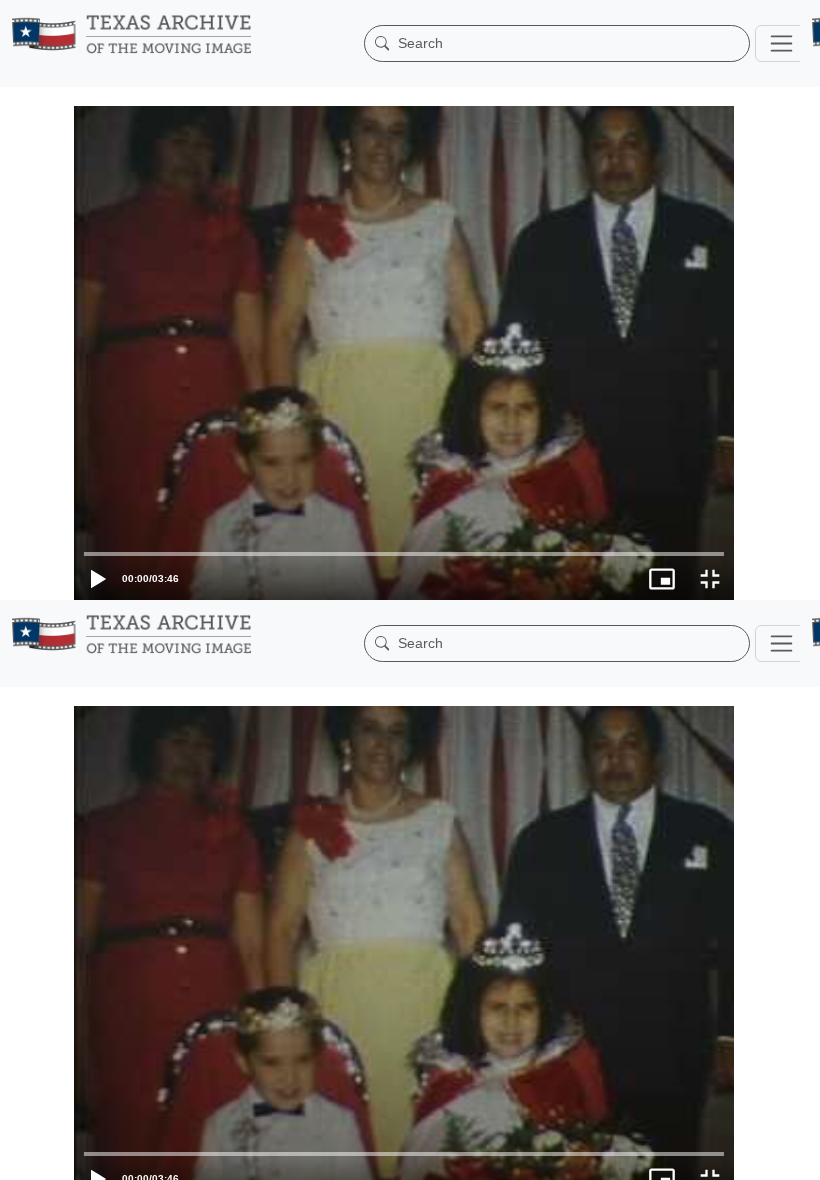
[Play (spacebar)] (24, 1155)
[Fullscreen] (796, 1155)
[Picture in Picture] (748, 1155)
